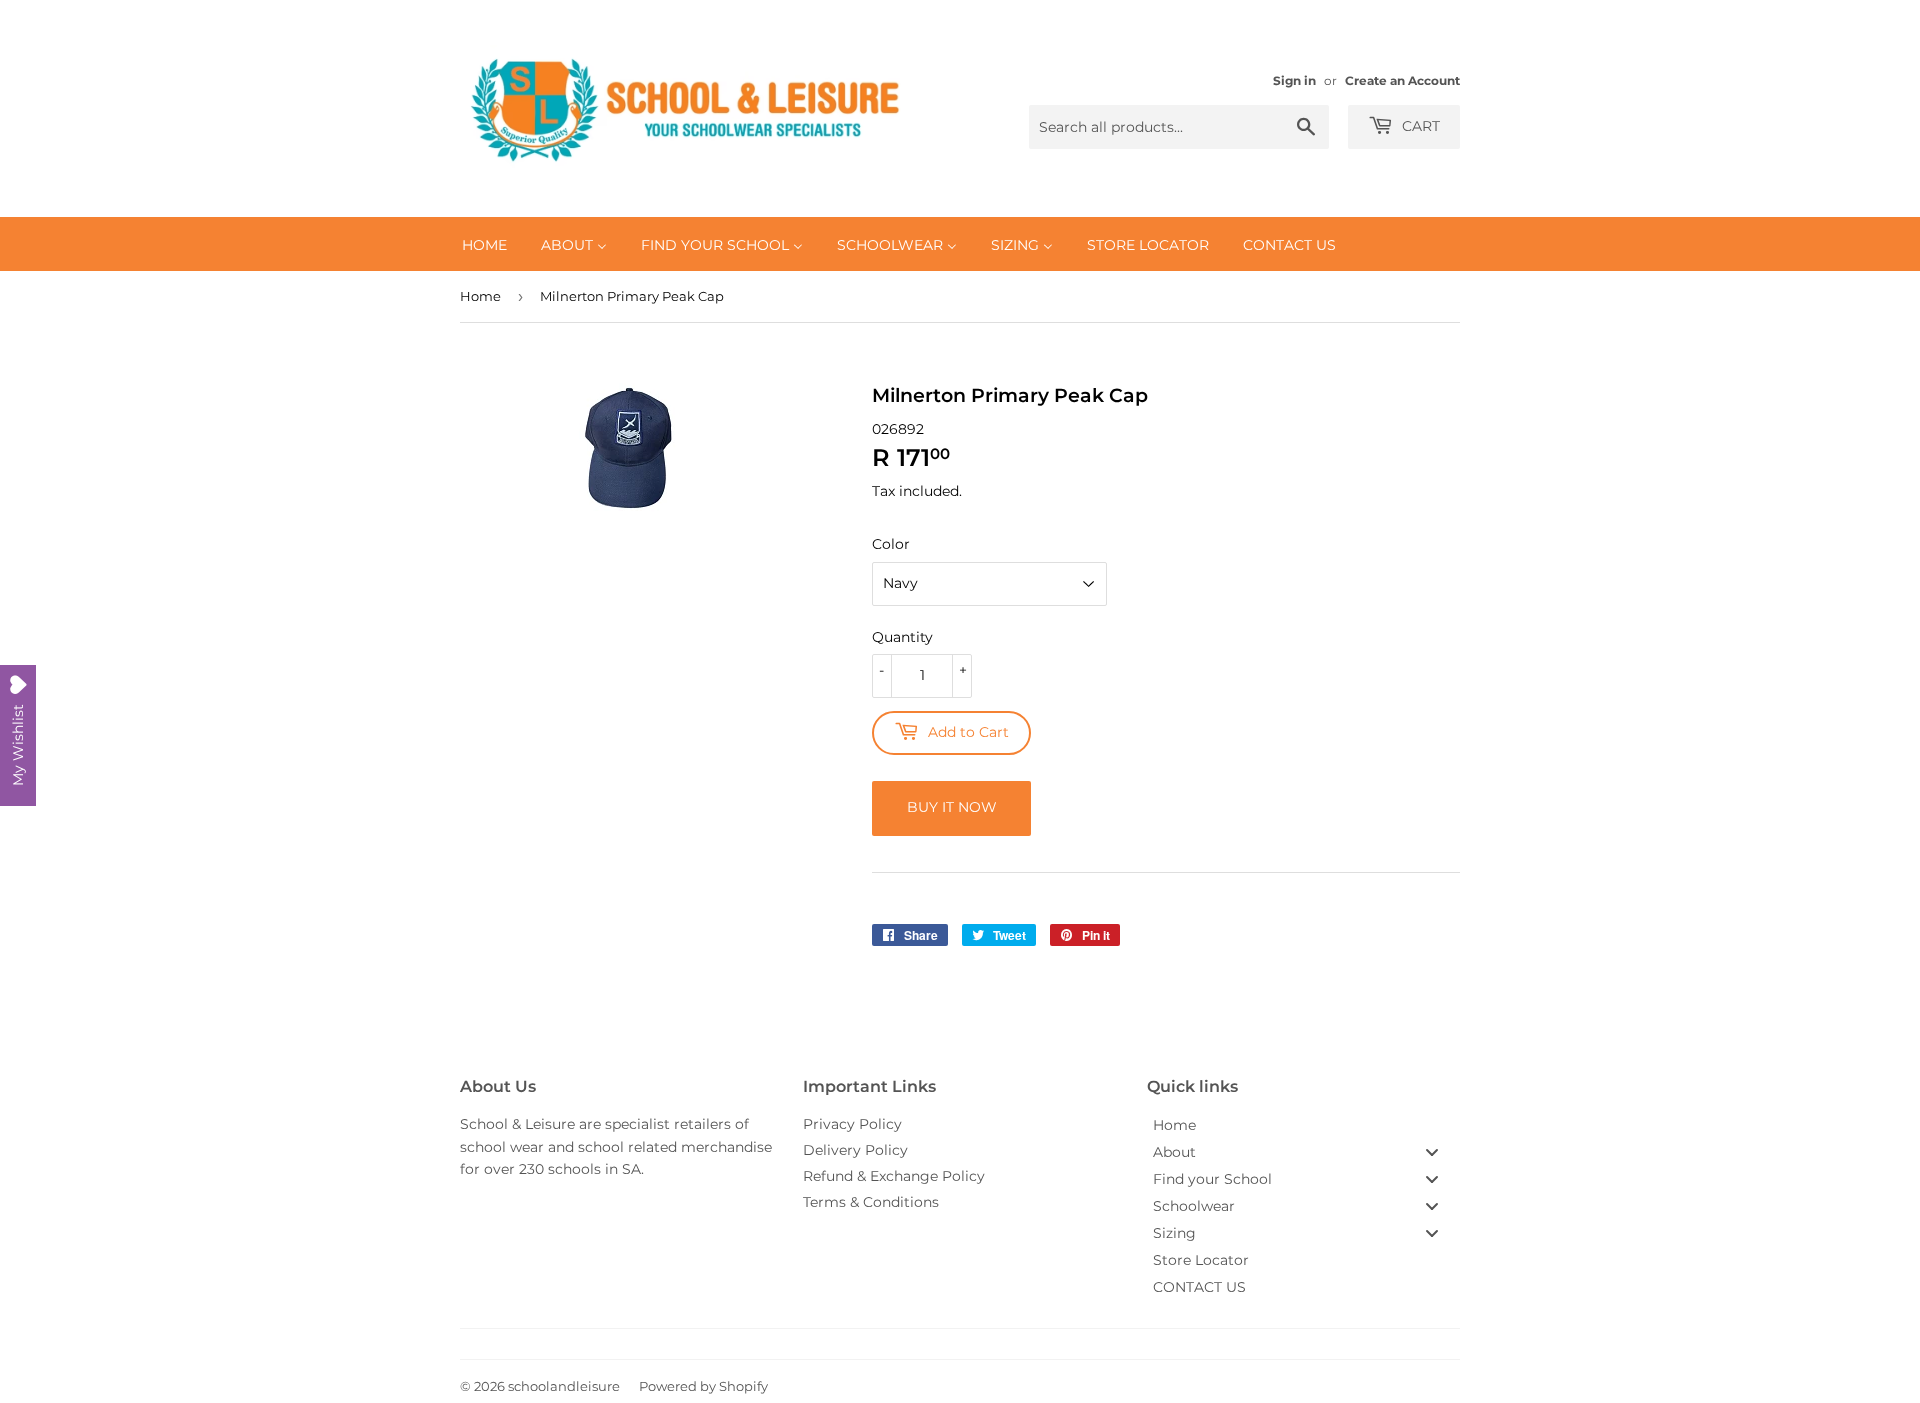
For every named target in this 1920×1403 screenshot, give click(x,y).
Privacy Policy (852, 1124)
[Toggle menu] (1432, 1151)
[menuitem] (484, 244)
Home (480, 296)
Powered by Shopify (703, 1386)
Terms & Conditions (871, 1202)
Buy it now (952, 807)
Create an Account (1402, 80)
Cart (1419, 126)
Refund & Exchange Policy (894, 1176)
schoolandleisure (564, 1386)
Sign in (1294, 80)
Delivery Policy (855, 1150)
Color (891, 544)
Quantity (902, 637)
